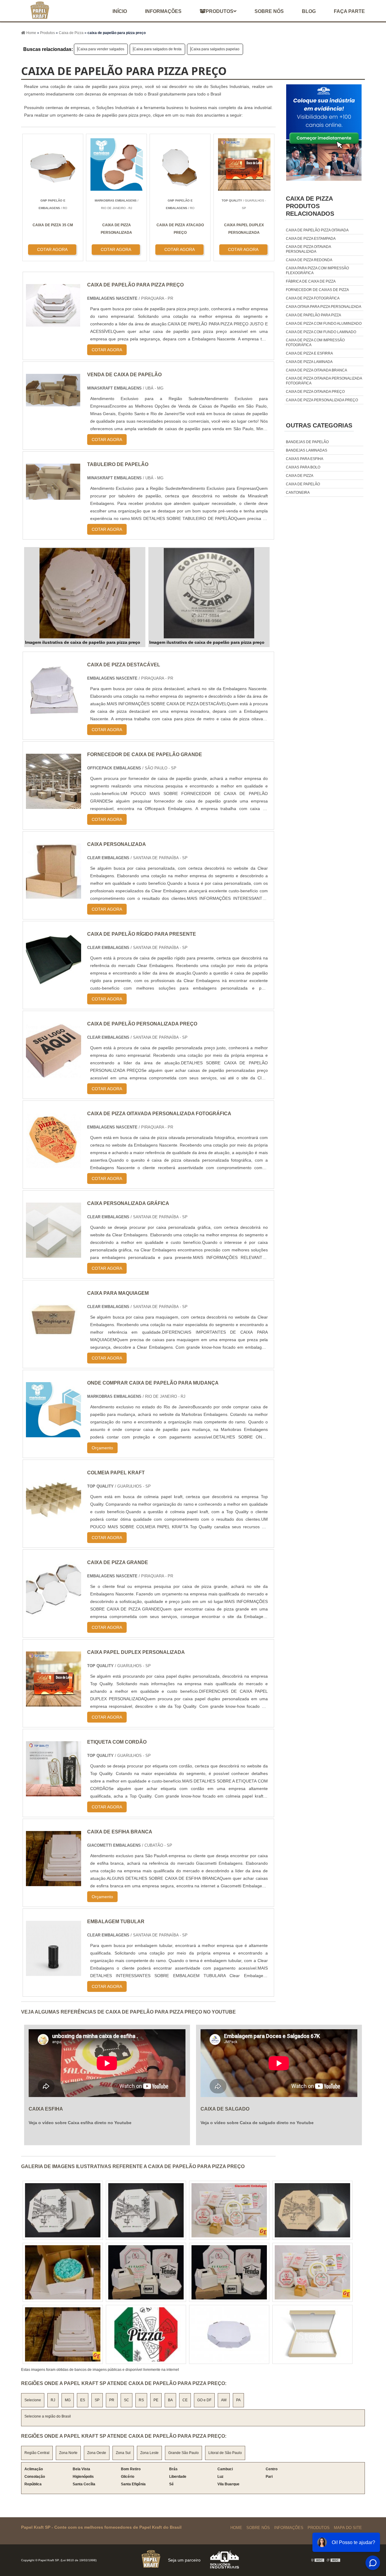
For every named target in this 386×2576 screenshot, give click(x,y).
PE (156, 2400)
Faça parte (349, 11)
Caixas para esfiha (305, 459)
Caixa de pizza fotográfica (313, 298)
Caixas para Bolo (303, 467)
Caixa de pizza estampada (311, 239)
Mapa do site (348, 2528)
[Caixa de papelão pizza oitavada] (312, 2272)
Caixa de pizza (300, 476)
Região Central (37, 2453)
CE (185, 2400)
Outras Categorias (319, 425)
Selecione (33, 2400)
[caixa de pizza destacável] (54, 715)
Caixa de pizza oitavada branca (316, 370)
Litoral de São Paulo (225, 2453)
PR (112, 2400)
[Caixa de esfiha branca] (54, 1882)
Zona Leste (149, 2453)
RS (141, 2400)
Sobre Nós (258, 2528)
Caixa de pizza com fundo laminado (321, 332)
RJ (53, 2400)
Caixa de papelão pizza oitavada (317, 230)
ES (83, 2400)
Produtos (220, 11)
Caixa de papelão (303, 484)
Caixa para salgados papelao (215, 49)
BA (170, 2400)
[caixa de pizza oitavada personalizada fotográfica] (54, 1164)
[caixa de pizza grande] (54, 1613)
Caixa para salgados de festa (158, 49)
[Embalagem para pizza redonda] (63, 2210)
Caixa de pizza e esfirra (309, 353)
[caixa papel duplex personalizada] (54, 1703)
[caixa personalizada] (54, 895)
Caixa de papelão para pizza (313, 315)
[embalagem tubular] (54, 1972)
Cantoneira (298, 493)
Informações (163, 11)
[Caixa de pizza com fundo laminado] (63, 2272)
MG (68, 2400)
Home (236, 2528)
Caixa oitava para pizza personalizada (324, 307)
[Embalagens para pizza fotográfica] (146, 2334)
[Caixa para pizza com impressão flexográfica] (229, 2272)
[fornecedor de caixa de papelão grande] (54, 805)
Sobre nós (269, 11)
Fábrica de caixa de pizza (311, 281)
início (120, 11)
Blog (309, 11)
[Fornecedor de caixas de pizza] (63, 2334)
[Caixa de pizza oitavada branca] (229, 2210)
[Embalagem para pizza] (229, 2334)
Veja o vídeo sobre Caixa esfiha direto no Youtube (80, 2123)
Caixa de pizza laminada (309, 362)
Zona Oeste (97, 2453)
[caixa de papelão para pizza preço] (85, 593)
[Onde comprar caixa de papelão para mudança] (54, 1434)
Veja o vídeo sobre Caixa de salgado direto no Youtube (257, 2123)
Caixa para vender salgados (101, 49)
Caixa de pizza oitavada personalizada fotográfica (324, 381)
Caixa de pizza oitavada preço (315, 392)
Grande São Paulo (184, 2453)
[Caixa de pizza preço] (312, 2210)
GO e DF (204, 2400)
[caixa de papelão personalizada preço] (54, 1074)
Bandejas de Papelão (307, 442)
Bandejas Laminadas (307, 450)
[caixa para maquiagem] (54, 1344)
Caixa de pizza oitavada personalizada (308, 249)
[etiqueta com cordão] (54, 1793)
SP (97, 2400)
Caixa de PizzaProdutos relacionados (310, 206)
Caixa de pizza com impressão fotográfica (315, 343)
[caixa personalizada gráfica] (54, 1254)
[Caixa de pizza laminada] (312, 2334)
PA (238, 2400)
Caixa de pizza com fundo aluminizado (324, 324)
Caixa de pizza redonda (309, 260)
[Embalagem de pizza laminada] (146, 2210)
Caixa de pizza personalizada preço (322, 400)
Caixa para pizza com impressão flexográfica (317, 271)
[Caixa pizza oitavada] (146, 2272)
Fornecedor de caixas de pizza (317, 290)
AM (224, 2400)
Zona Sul (123, 2453)
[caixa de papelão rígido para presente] (54, 985)
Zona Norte (68, 2453)
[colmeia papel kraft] (54, 1523)
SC (127, 2400)
